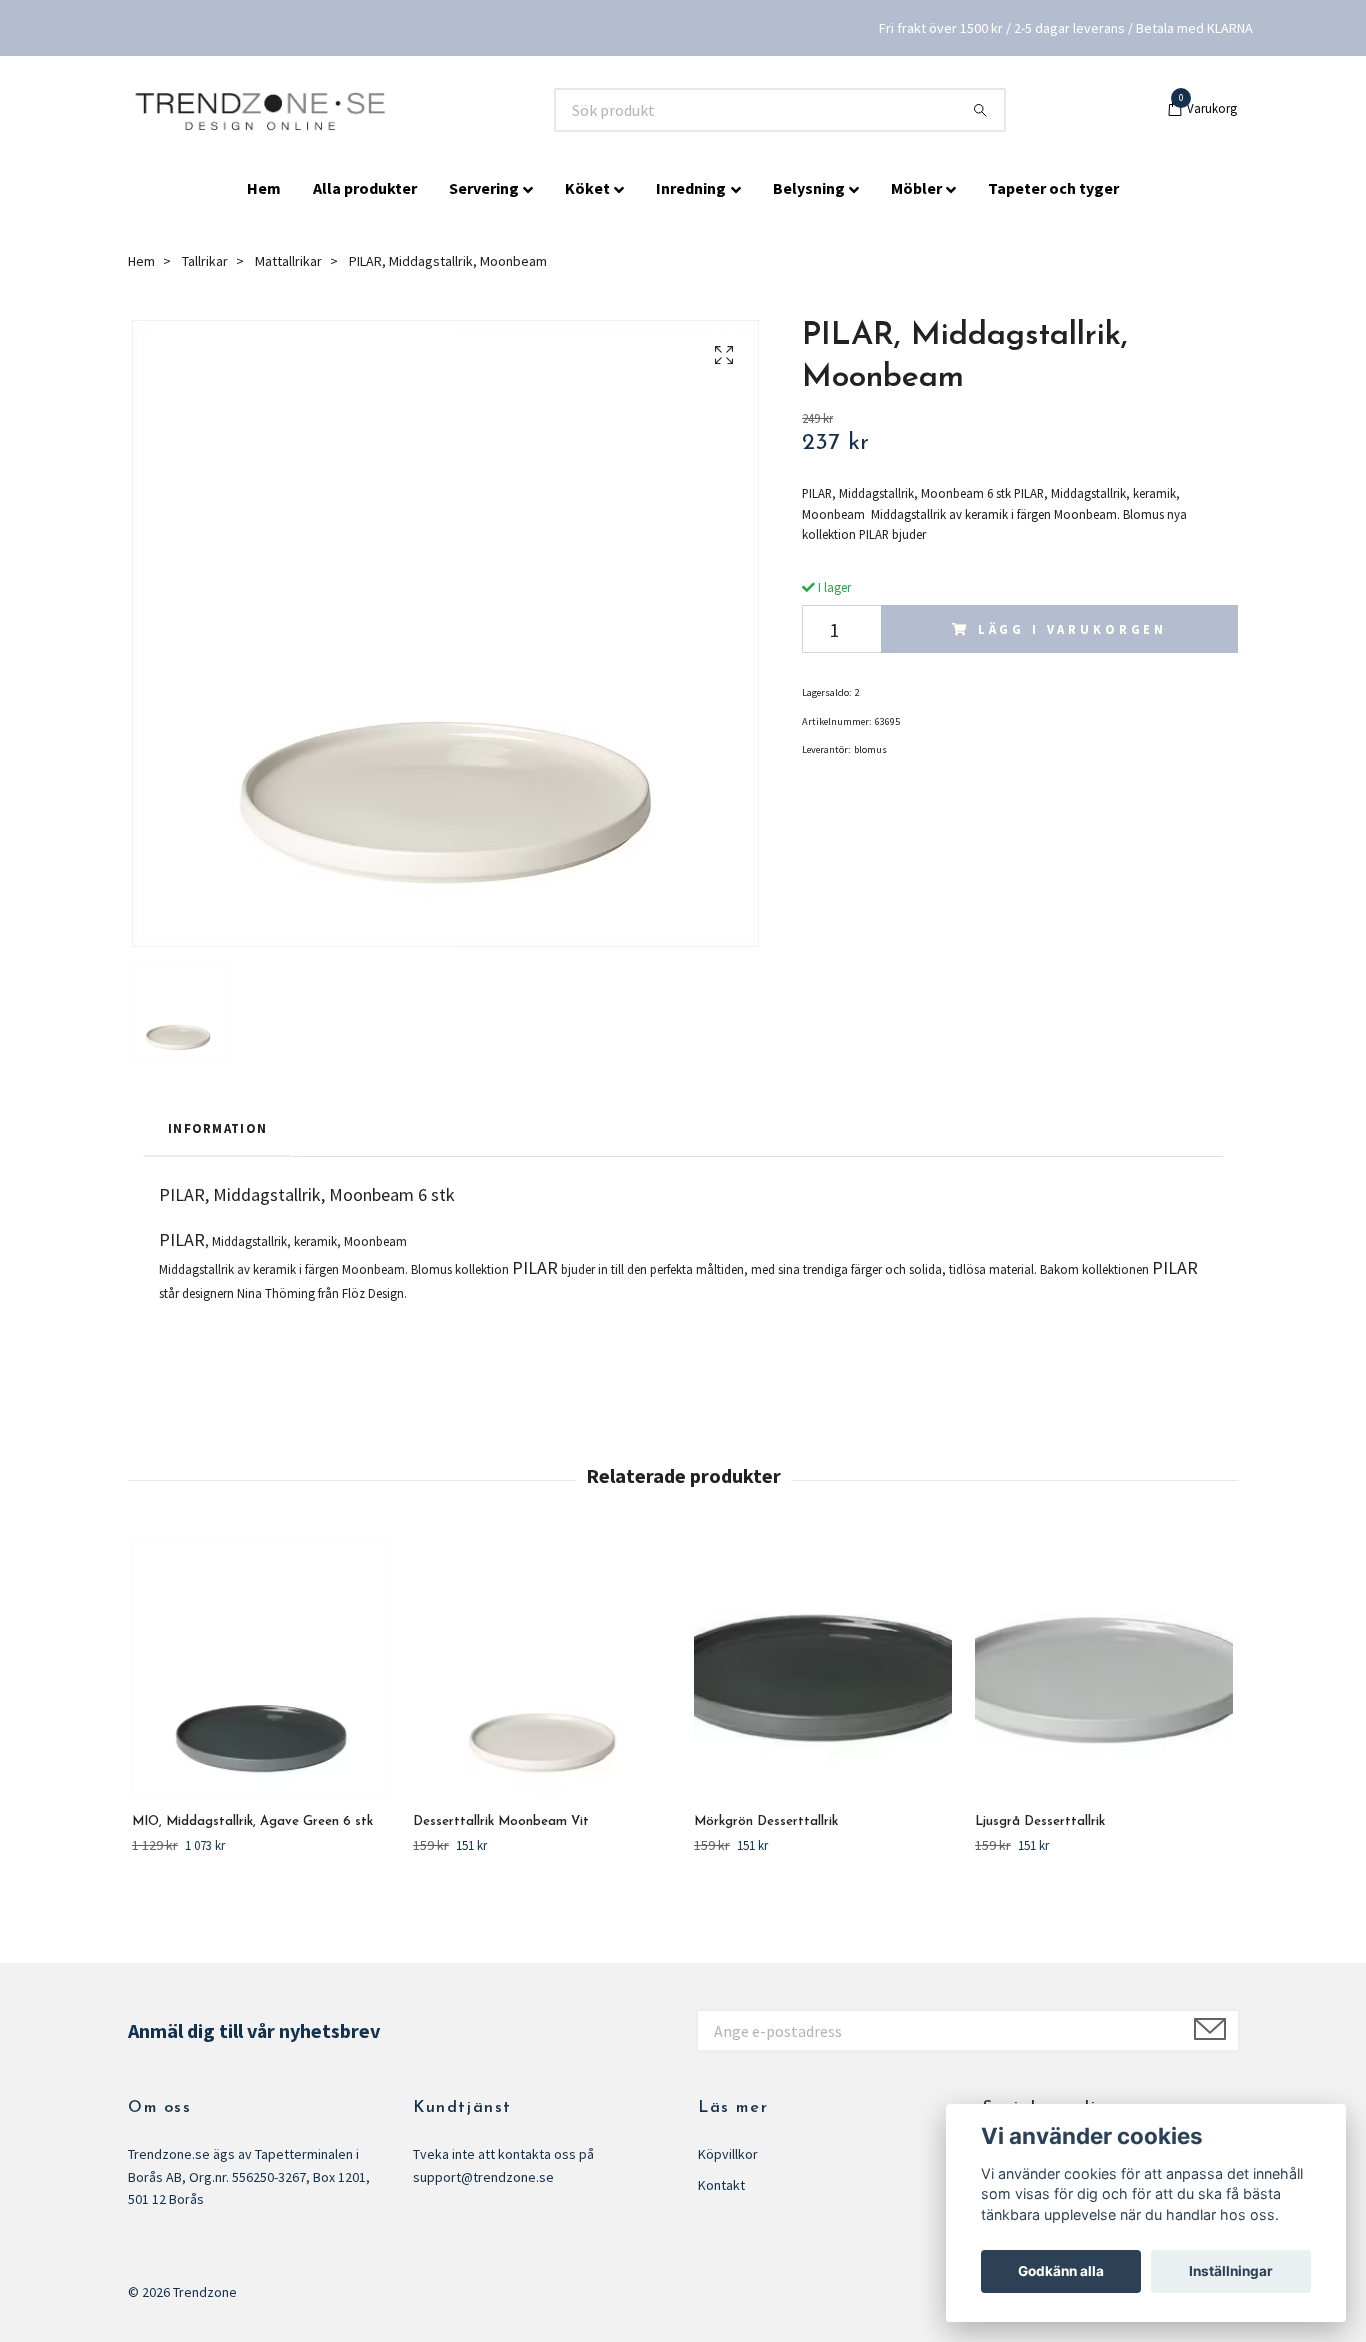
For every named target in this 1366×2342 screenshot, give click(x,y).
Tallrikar (205, 261)
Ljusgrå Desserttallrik (1040, 1821)
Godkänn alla (1061, 2271)
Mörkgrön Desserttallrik (766, 1821)
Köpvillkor (728, 2154)
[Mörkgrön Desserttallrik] (823, 1669)
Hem (264, 188)
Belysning (809, 188)
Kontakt (721, 2185)
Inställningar (1231, 2271)
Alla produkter (365, 188)
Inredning (691, 188)
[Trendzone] (262, 110)
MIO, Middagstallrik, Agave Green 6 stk (252, 1821)
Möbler (916, 188)
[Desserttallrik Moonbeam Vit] (542, 1669)
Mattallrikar (288, 261)
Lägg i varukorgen (1072, 629)
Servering (484, 188)
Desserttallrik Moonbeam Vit (501, 1821)
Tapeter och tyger (1053, 188)
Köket (587, 188)
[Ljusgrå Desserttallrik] (1104, 1669)
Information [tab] (217, 1128)
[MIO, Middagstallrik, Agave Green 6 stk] (261, 1669)
